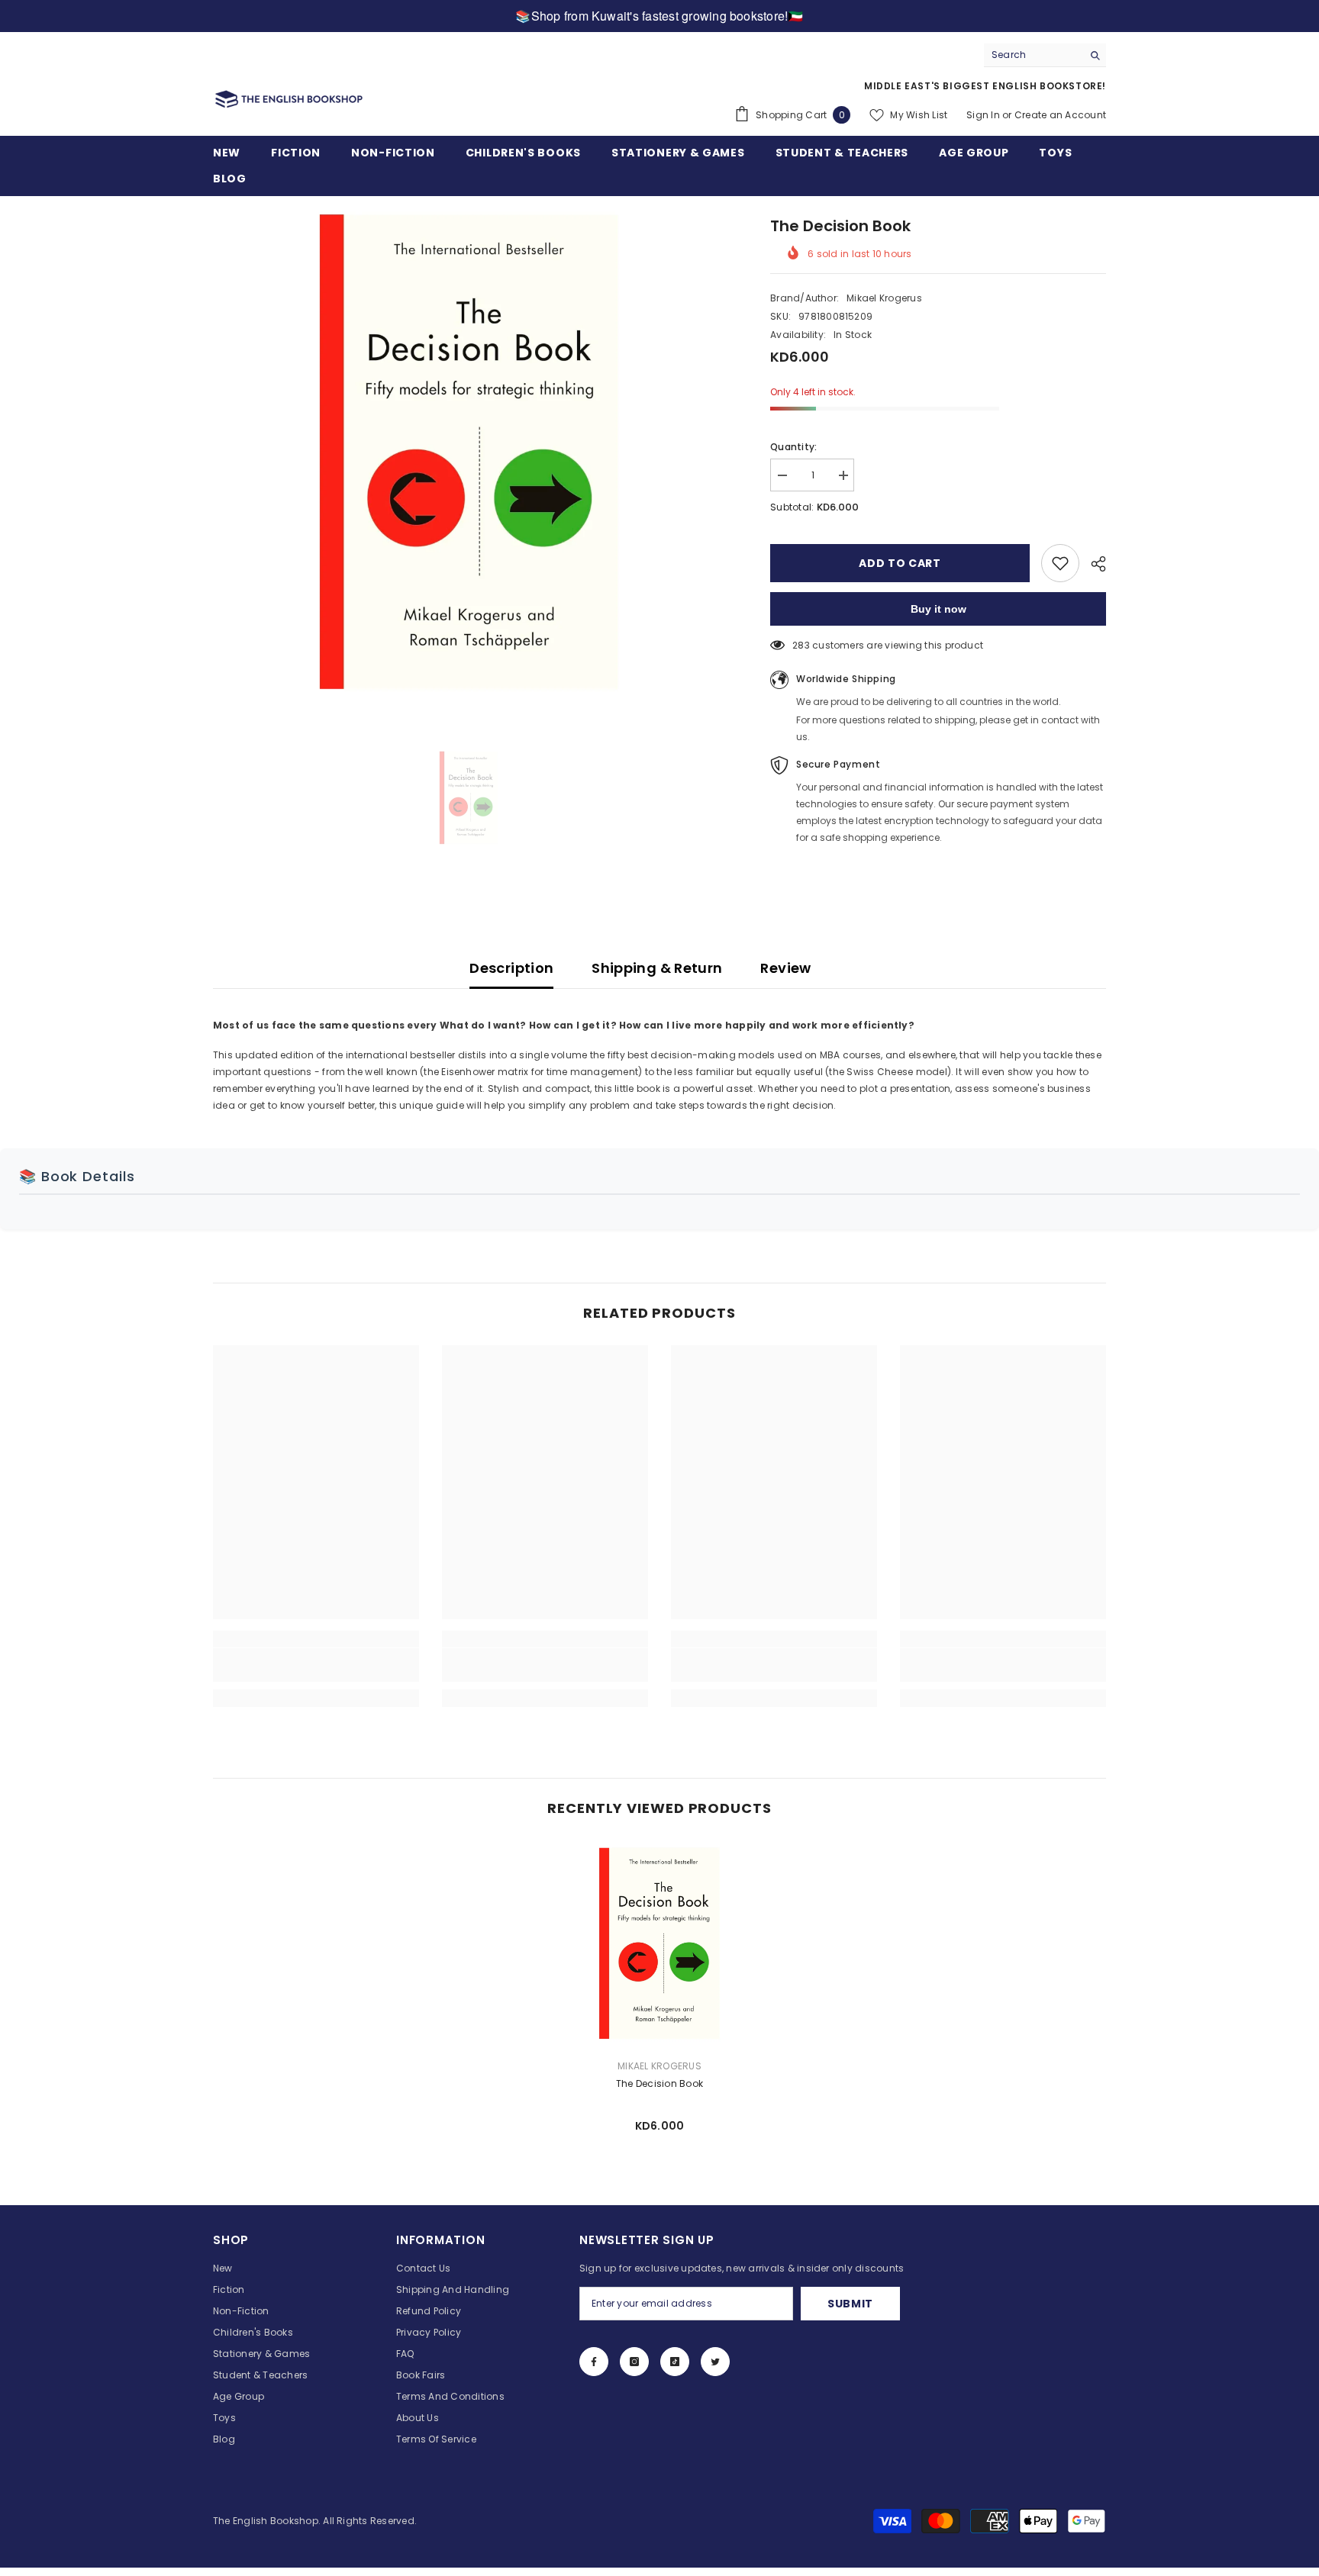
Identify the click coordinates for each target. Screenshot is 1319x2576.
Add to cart (900, 563)
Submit (850, 2304)
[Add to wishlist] (1060, 563)
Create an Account (1060, 115)
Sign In (983, 115)
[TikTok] (675, 2362)
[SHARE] (1093, 564)
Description (511, 968)
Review (785, 968)
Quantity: (793, 447)
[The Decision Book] (659, 1943)
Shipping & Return (657, 968)
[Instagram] (634, 2362)
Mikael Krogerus (884, 298)
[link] (316, 1665)
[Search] (1045, 55)
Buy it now (938, 609)
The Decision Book (659, 2083)
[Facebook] (594, 2362)
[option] (469, 452)
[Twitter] (715, 2362)
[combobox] (1033, 55)
